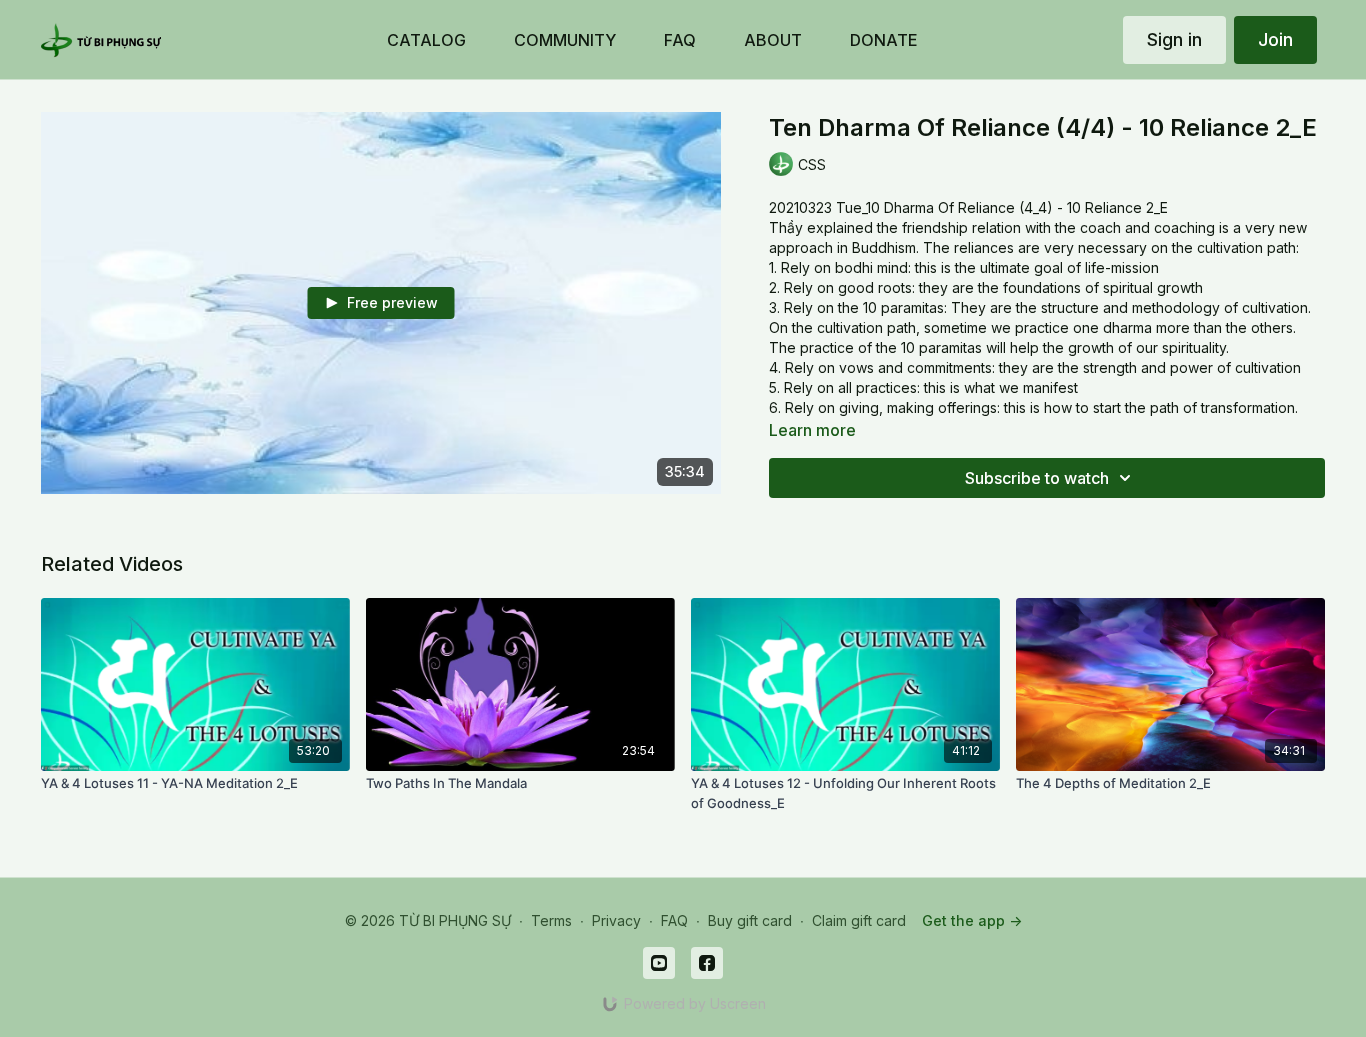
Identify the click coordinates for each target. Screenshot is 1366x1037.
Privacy (616, 920)
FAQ (674, 920)
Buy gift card (750, 920)
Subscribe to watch (1037, 478)
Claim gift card (859, 920)
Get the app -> (972, 920)
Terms (551, 920)
